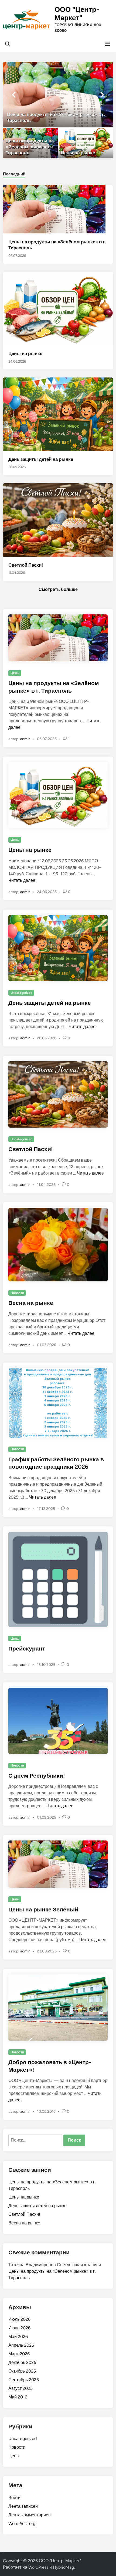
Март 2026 (19, 2354)
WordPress (38, 2567)
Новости (17, 1293)
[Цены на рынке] (86, 143)
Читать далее (22, 880)
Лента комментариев (30, 2515)
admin (25, 739)
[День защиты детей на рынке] (58, 414)
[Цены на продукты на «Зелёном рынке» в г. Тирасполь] (58, 94)
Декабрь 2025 (22, 2362)
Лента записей (23, 2506)
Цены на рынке (25, 353)
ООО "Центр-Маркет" (77, 14)
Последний (14, 174)
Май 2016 (18, 2397)
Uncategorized (21, 993)
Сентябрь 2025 (24, 2380)
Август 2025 (21, 2388)
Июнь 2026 (19, 2328)
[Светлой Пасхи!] (58, 520)
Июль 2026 (19, 2319)
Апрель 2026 (21, 2345)
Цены (15, 673)
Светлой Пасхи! (26, 565)
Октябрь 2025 (22, 2371)
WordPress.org (22, 2524)
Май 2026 (18, 2337)
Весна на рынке (31, 1303)
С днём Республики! (37, 1776)
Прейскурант (27, 1648)
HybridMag (63, 2567)
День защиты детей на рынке (41, 459)
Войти (14, 2498)
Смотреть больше (58, 589)
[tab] (14, 174)
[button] (88, 69)
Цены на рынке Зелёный (43, 1909)
